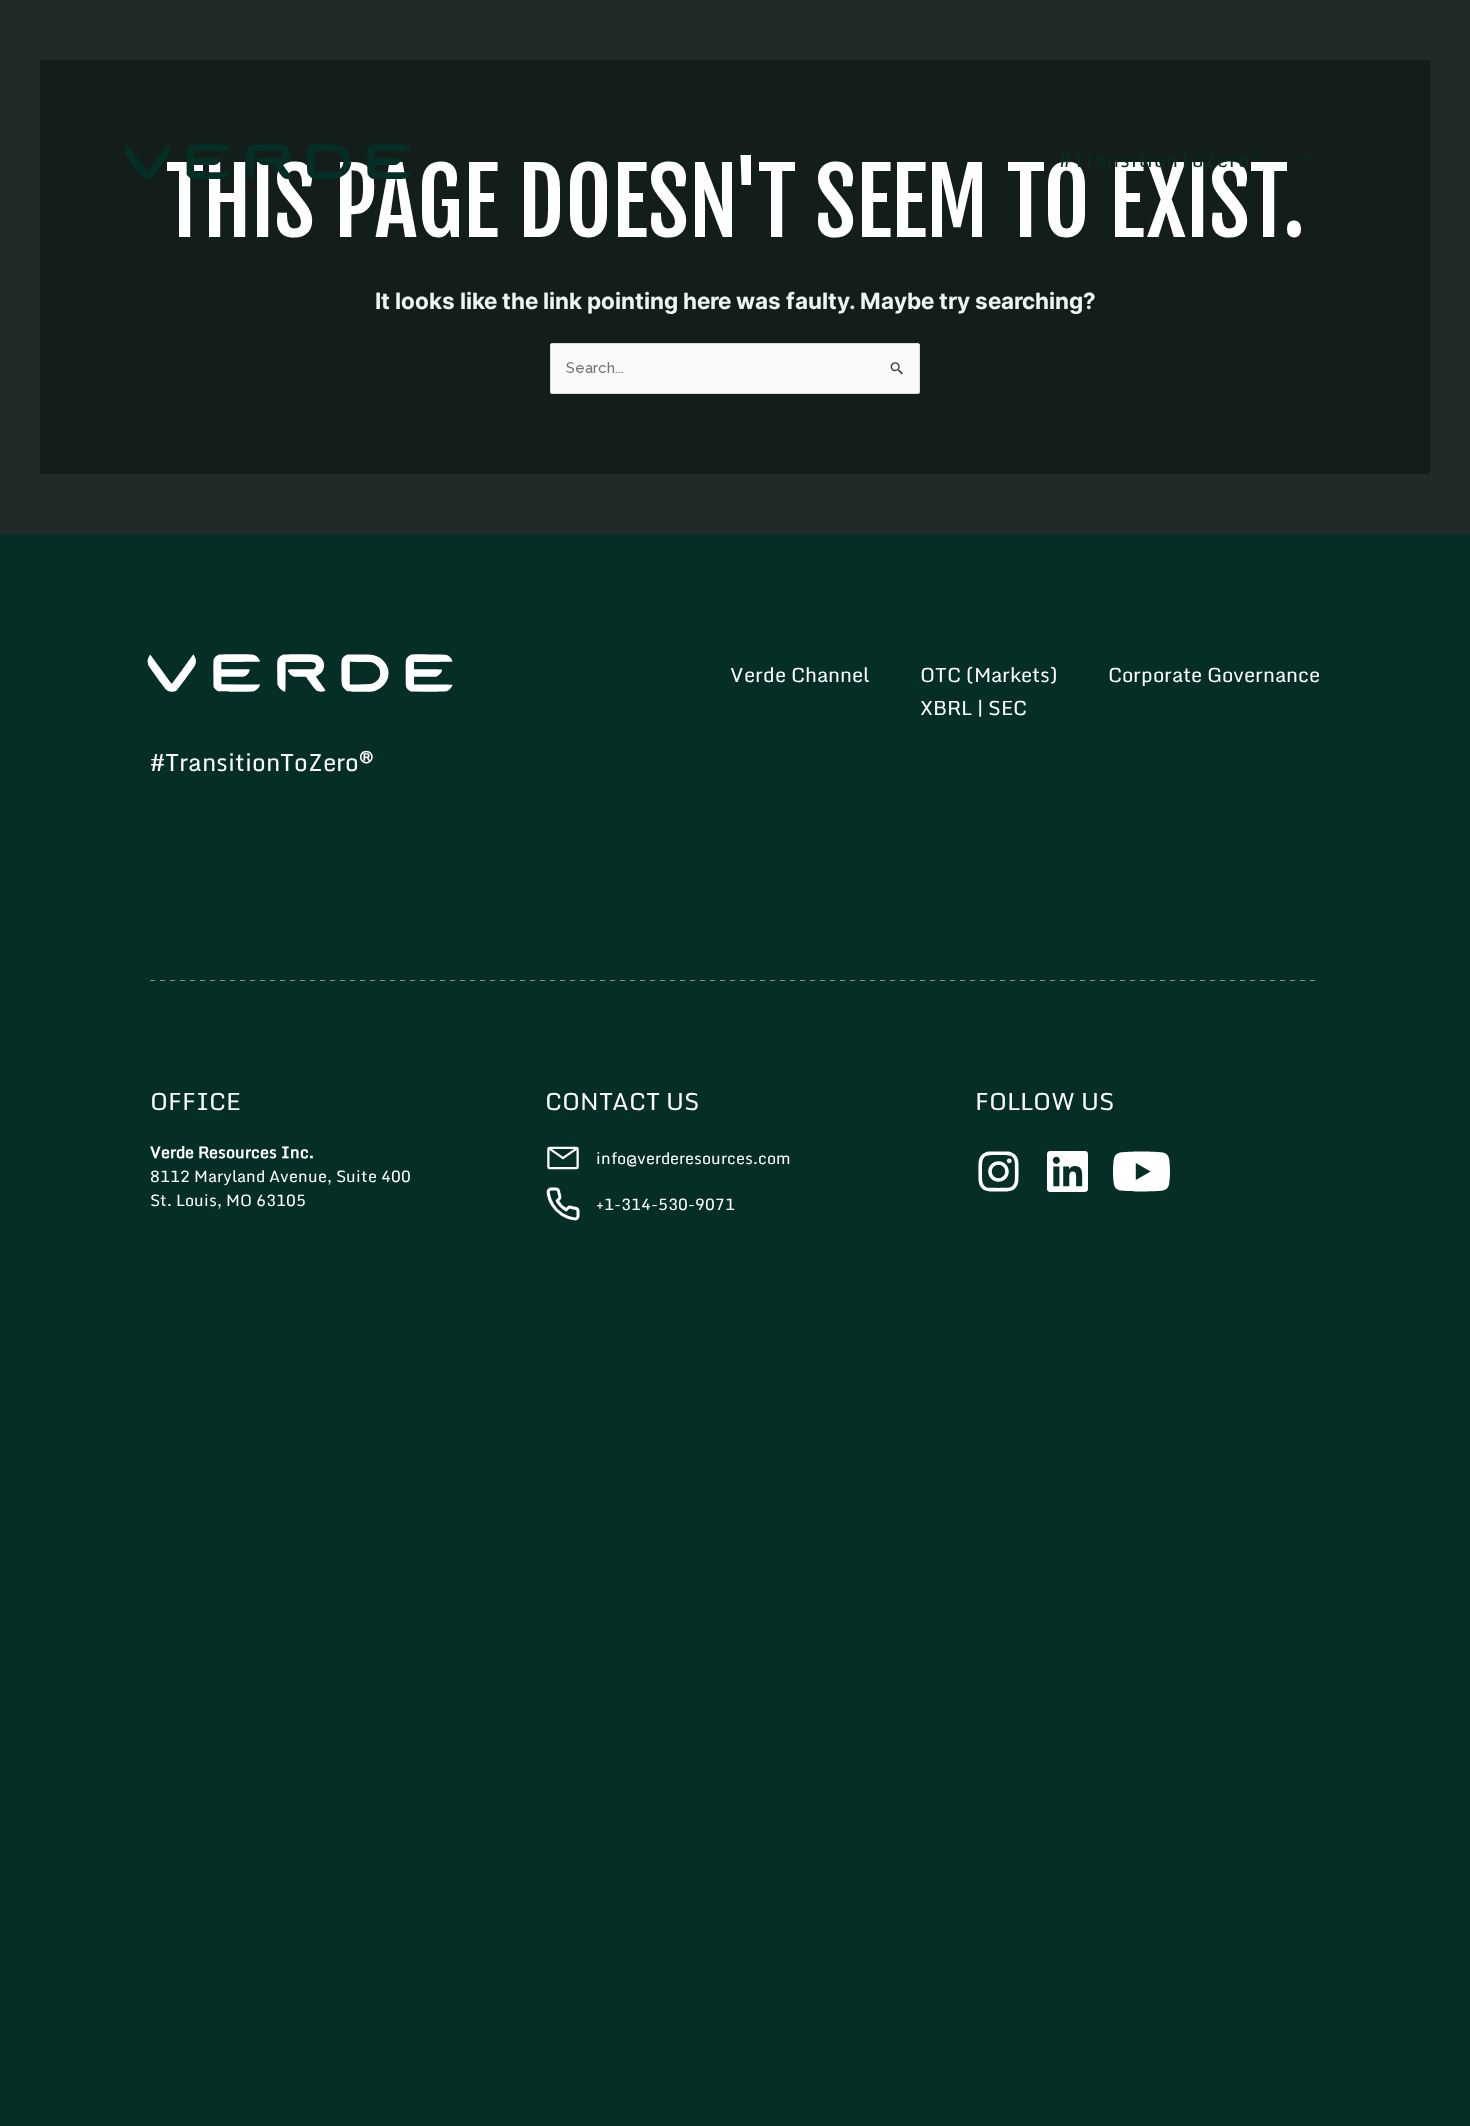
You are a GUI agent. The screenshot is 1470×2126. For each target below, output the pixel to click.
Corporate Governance (1214, 675)
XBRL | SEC (973, 708)
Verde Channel (800, 675)
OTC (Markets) (989, 675)
